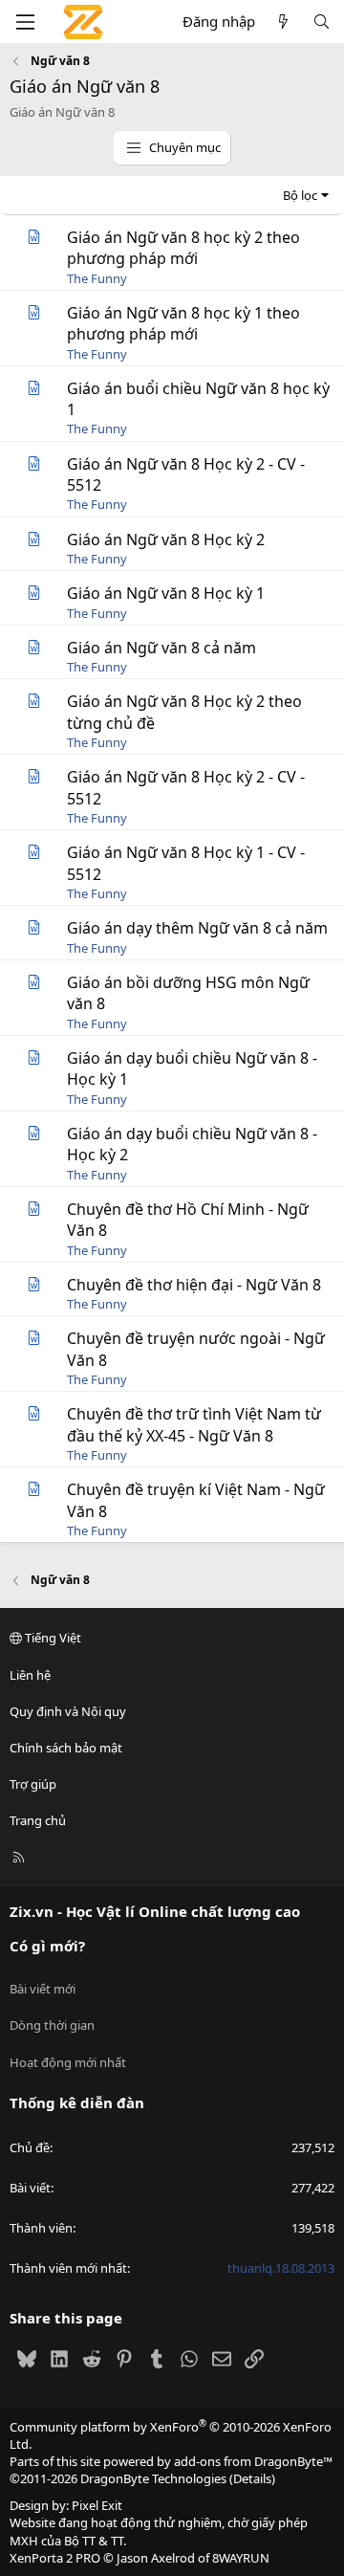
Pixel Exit (97, 2505)
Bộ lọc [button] (300, 195)
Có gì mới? (47, 1946)
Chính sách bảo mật (66, 1748)
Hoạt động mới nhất (68, 2062)
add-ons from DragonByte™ (253, 2461)
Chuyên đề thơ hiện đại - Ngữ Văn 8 (194, 1285)
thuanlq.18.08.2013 (281, 2268)
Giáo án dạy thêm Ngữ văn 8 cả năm (197, 928)
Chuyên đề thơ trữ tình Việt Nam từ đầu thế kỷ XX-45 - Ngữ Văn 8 (194, 1424)
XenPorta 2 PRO (55, 2558)
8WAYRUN (241, 2558)
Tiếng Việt (52, 1638)
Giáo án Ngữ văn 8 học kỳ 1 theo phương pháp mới (183, 323)
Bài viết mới (43, 1989)
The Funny (97, 278)
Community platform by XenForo (171, 2435)
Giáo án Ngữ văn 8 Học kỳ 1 (166, 593)
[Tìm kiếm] (322, 22)
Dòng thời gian (52, 2025)
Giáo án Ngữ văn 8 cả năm (161, 648)
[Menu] (25, 22)
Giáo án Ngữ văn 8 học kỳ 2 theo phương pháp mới (183, 248)
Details (252, 2478)
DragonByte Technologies (153, 2478)
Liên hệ (30, 1675)
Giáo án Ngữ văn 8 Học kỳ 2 (166, 539)
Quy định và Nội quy (68, 1711)
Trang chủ (38, 1820)
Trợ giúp (33, 1784)
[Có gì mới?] (283, 22)
